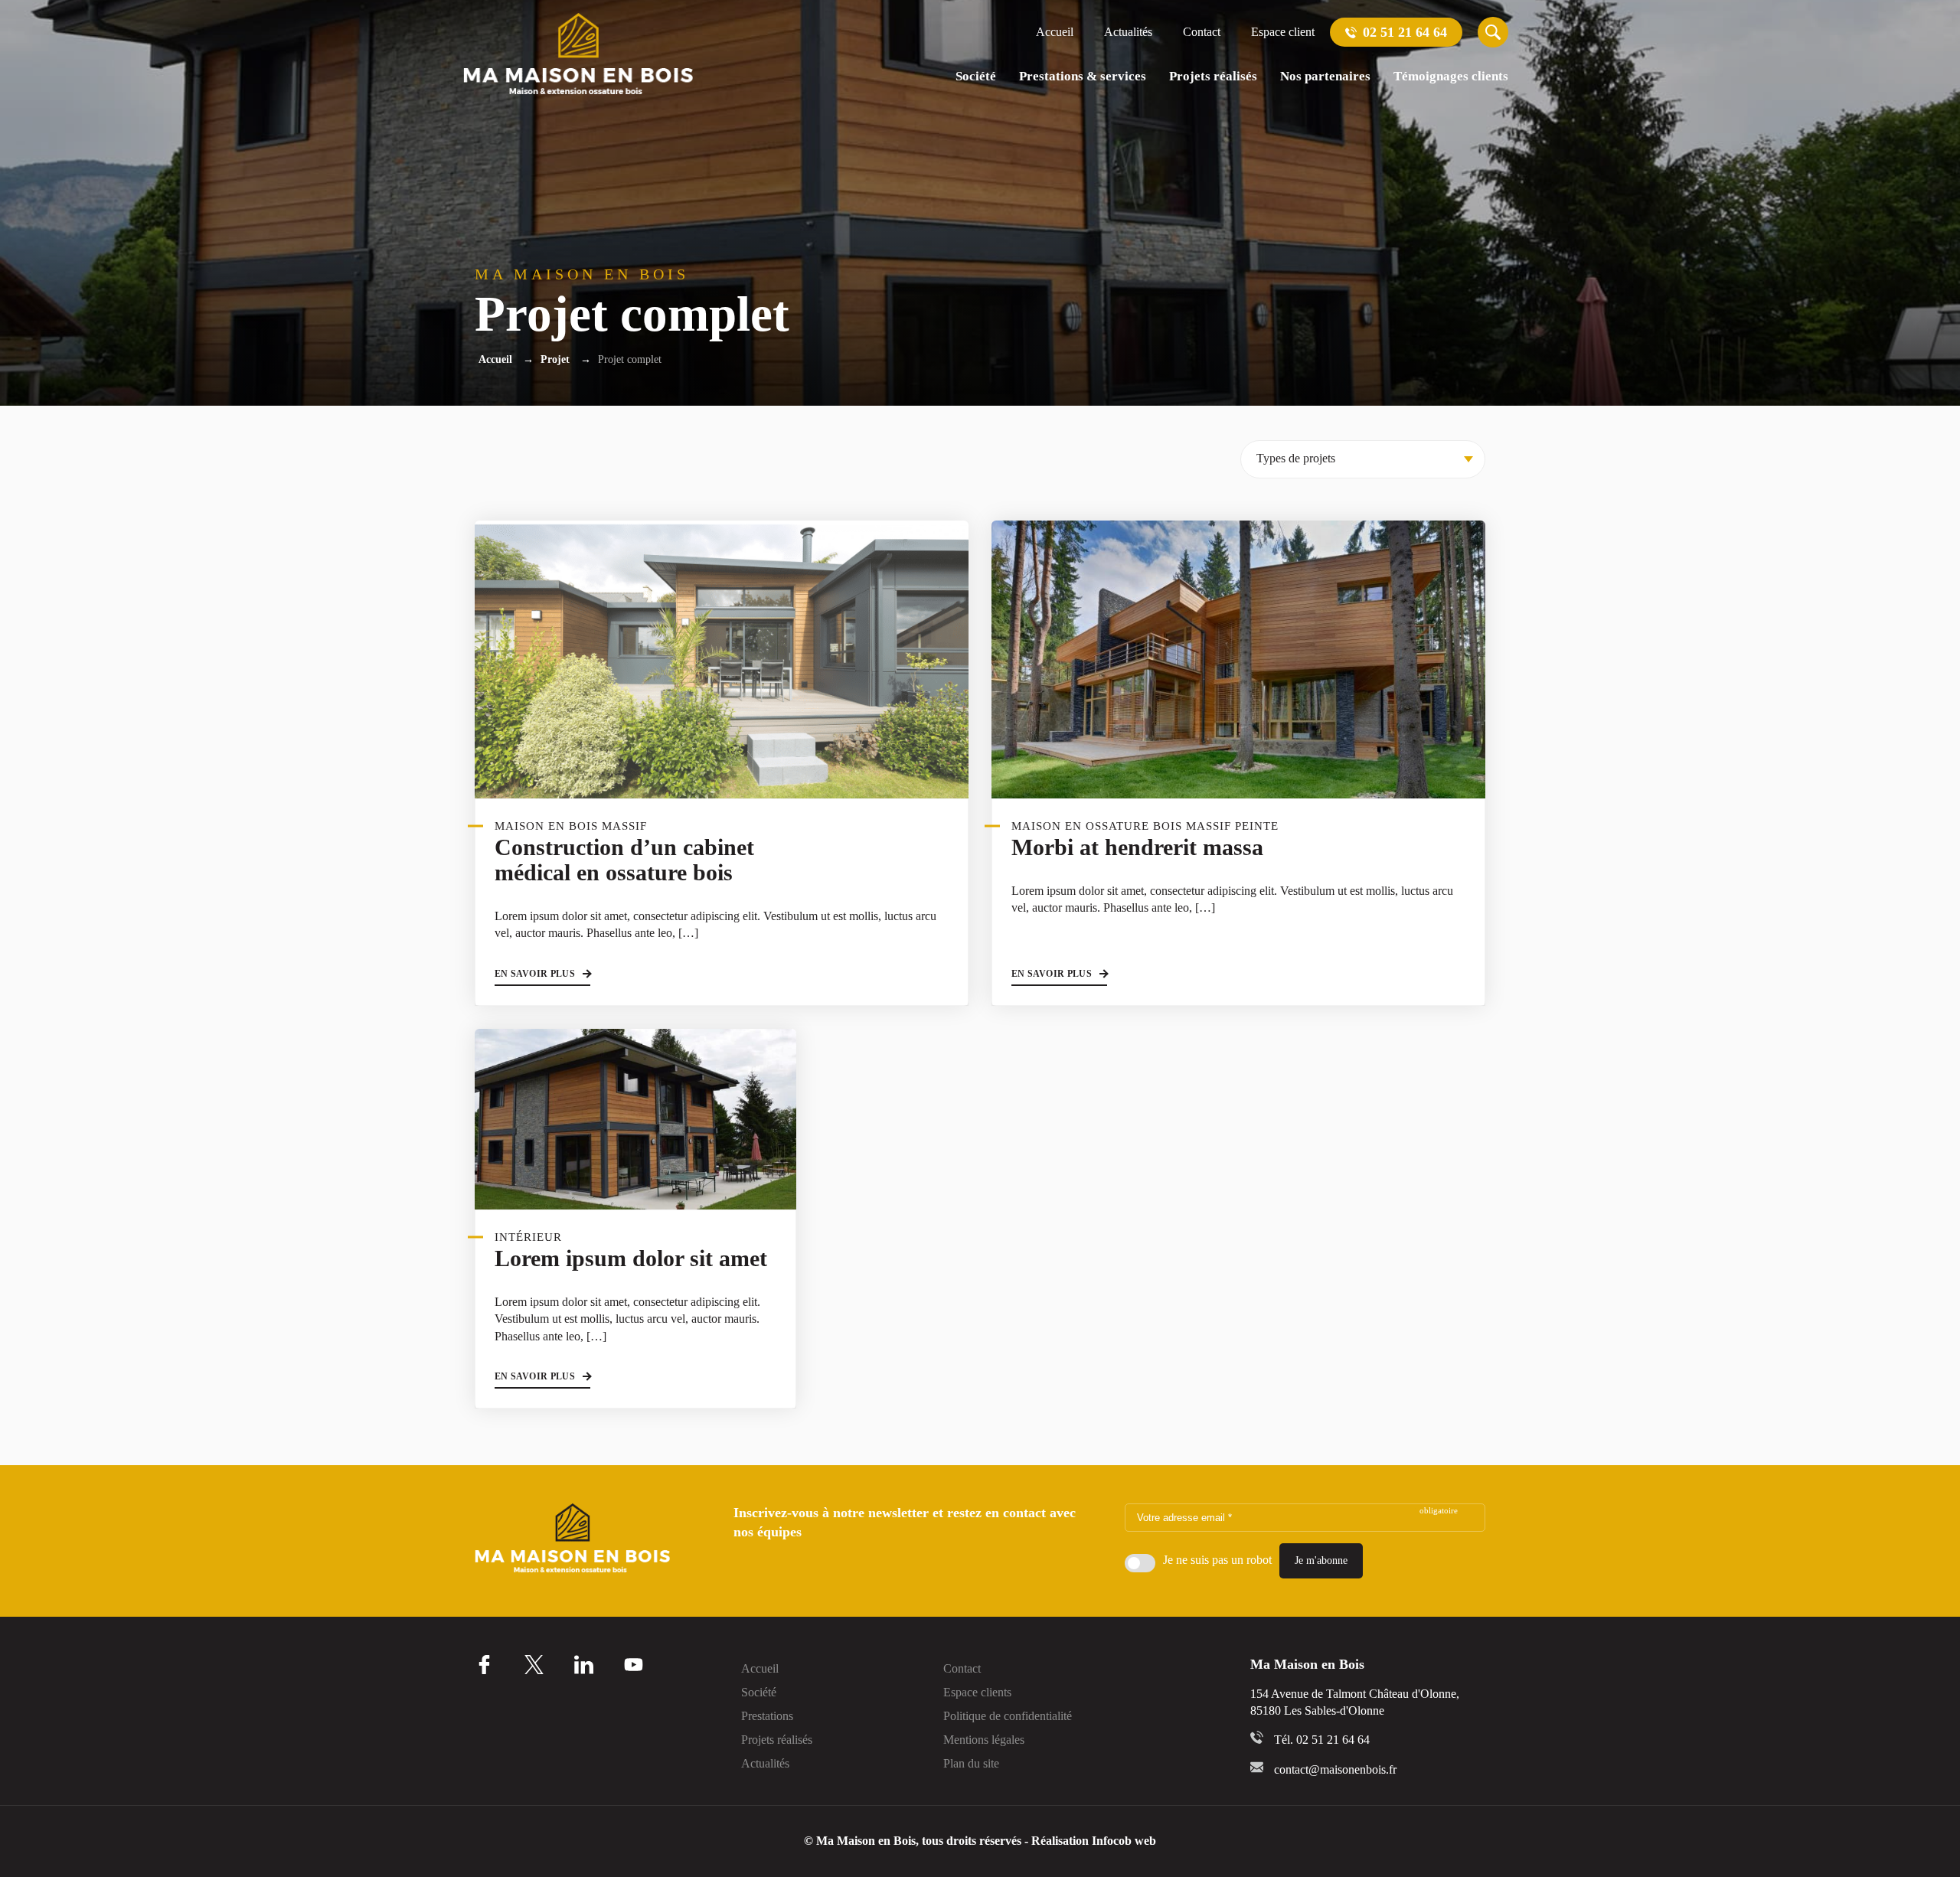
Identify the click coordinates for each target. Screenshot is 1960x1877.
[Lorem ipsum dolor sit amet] (635, 1119)
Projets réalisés (1213, 76)
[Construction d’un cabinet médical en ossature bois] (722, 659)
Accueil (1055, 32)
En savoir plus (535, 974)
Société (976, 76)
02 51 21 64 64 (1403, 32)
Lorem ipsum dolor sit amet (631, 1258)
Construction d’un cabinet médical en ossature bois (624, 860)
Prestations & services (1083, 76)
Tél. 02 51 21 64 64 (1322, 1740)
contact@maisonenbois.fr (1335, 1769)
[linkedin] (584, 1665)
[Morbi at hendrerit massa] (1238, 659)
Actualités (1128, 32)
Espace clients (977, 1693)
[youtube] (634, 1665)
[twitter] (534, 1665)
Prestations (767, 1716)
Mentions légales (984, 1740)
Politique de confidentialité (1008, 1716)
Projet (555, 359)
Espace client (1283, 32)
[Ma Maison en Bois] (578, 54)
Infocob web (1124, 1841)
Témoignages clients (1451, 76)
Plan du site (971, 1764)
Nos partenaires (1325, 76)
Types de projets (1296, 458)
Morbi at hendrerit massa (1137, 847)
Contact (1202, 32)
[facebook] (484, 1665)
